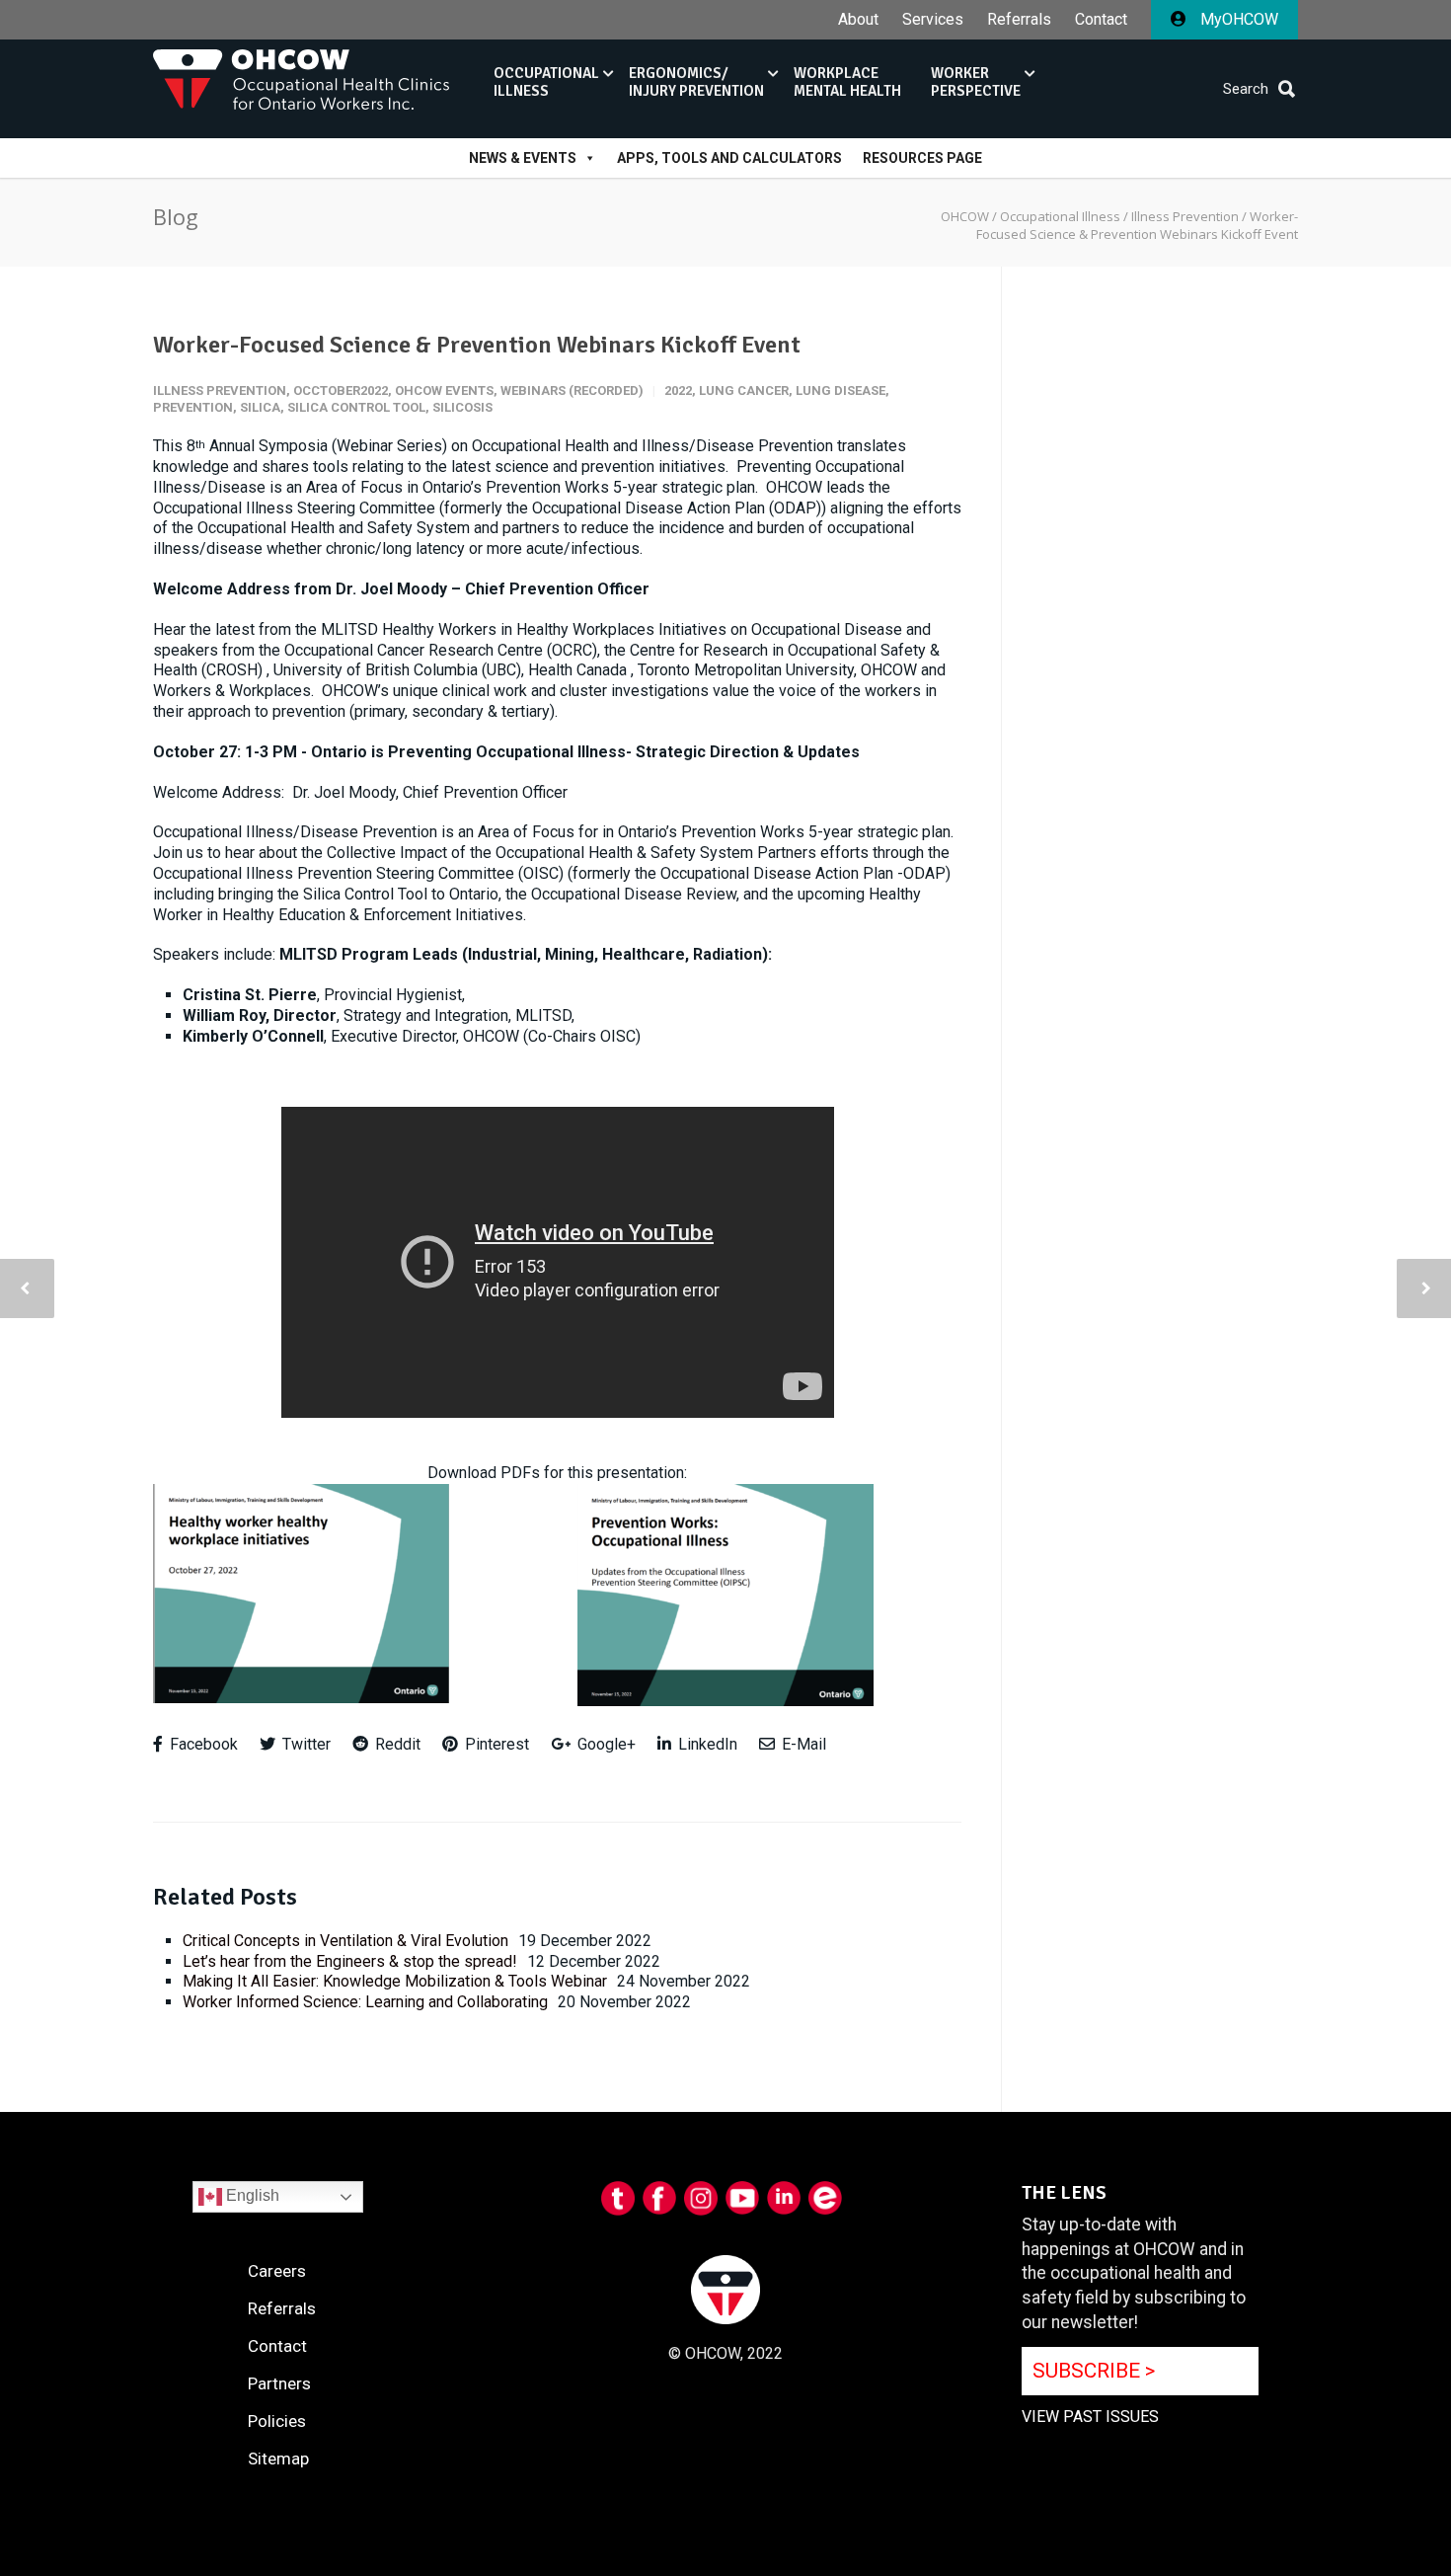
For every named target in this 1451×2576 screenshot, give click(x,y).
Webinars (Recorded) (572, 390)
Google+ (605, 1744)
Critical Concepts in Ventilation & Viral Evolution (345, 1941)
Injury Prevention (696, 82)
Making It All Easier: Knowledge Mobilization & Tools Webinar (395, 1981)
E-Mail (802, 1744)
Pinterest (495, 1744)
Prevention (193, 407)
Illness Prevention (220, 390)
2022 (678, 390)
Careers (277, 2271)
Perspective (976, 82)
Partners (279, 2383)
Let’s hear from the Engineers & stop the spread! (350, 1961)
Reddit (396, 1744)
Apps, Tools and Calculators (729, 158)
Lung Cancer (744, 390)
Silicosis (462, 407)
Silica (260, 407)
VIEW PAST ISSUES (1090, 2417)
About (858, 20)
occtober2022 (341, 390)
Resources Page (922, 158)
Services (933, 20)
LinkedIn (706, 1744)
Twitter (305, 1744)
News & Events (523, 158)
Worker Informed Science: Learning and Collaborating (365, 2002)
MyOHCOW (1237, 19)
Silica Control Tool (356, 407)
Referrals (1019, 20)
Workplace (847, 82)
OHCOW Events (444, 390)
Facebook (202, 1744)
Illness (546, 82)
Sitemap (278, 2459)
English (251, 2195)
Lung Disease (840, 390)
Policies (277, 2421)
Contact (1101, 20)
